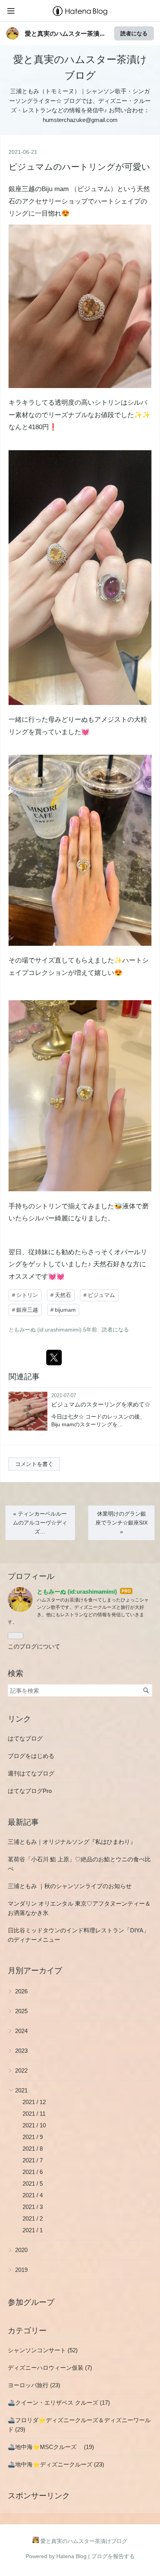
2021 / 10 (34, 2125)
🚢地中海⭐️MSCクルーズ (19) (51, 2447)
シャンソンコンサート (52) (43, 2350)
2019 (21, 2270)
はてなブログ (25, 1738)
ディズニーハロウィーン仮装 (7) (50, 2368)
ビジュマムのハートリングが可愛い (79, 167)
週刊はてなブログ (31, 1773)
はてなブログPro (30, 1791)
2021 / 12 (34, 2102)
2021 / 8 (33, 2149)
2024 (21, 2031)
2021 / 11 (34, 2114)
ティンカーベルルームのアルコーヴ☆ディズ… (40, 1523)
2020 (21, 2250)
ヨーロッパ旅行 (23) (34, 2385)
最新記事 (23, 1822)
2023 (21, 2051)
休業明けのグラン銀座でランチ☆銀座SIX (122, 1523)
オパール (127, 1252)
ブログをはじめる (31, 1756)
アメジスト (111, 720)
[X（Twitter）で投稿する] (54, 1358)
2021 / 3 (33, 2207)
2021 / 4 (33, 2195)
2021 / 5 (33, 2184)
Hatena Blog (71, 2556)
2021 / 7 (33, 2160)
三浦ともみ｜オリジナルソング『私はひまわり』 (72, 1842)
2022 (21, 2070)
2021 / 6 (33, 2172)
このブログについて (34, 1646)
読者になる (134, 33)
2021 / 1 (33, 2230)
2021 (21, 2090)
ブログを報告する (113, 2556)
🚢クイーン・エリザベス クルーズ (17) (59, 2403)
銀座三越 (22, 189)
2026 (21, 1991)
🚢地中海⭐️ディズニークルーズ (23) (56, 2464)
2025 (21, 2011)
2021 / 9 (33, 2137)
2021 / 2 (33, 2218)
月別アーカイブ (35, 1970)
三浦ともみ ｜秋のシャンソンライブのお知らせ (70, 1886)
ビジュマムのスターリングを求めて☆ (101, 1404)
